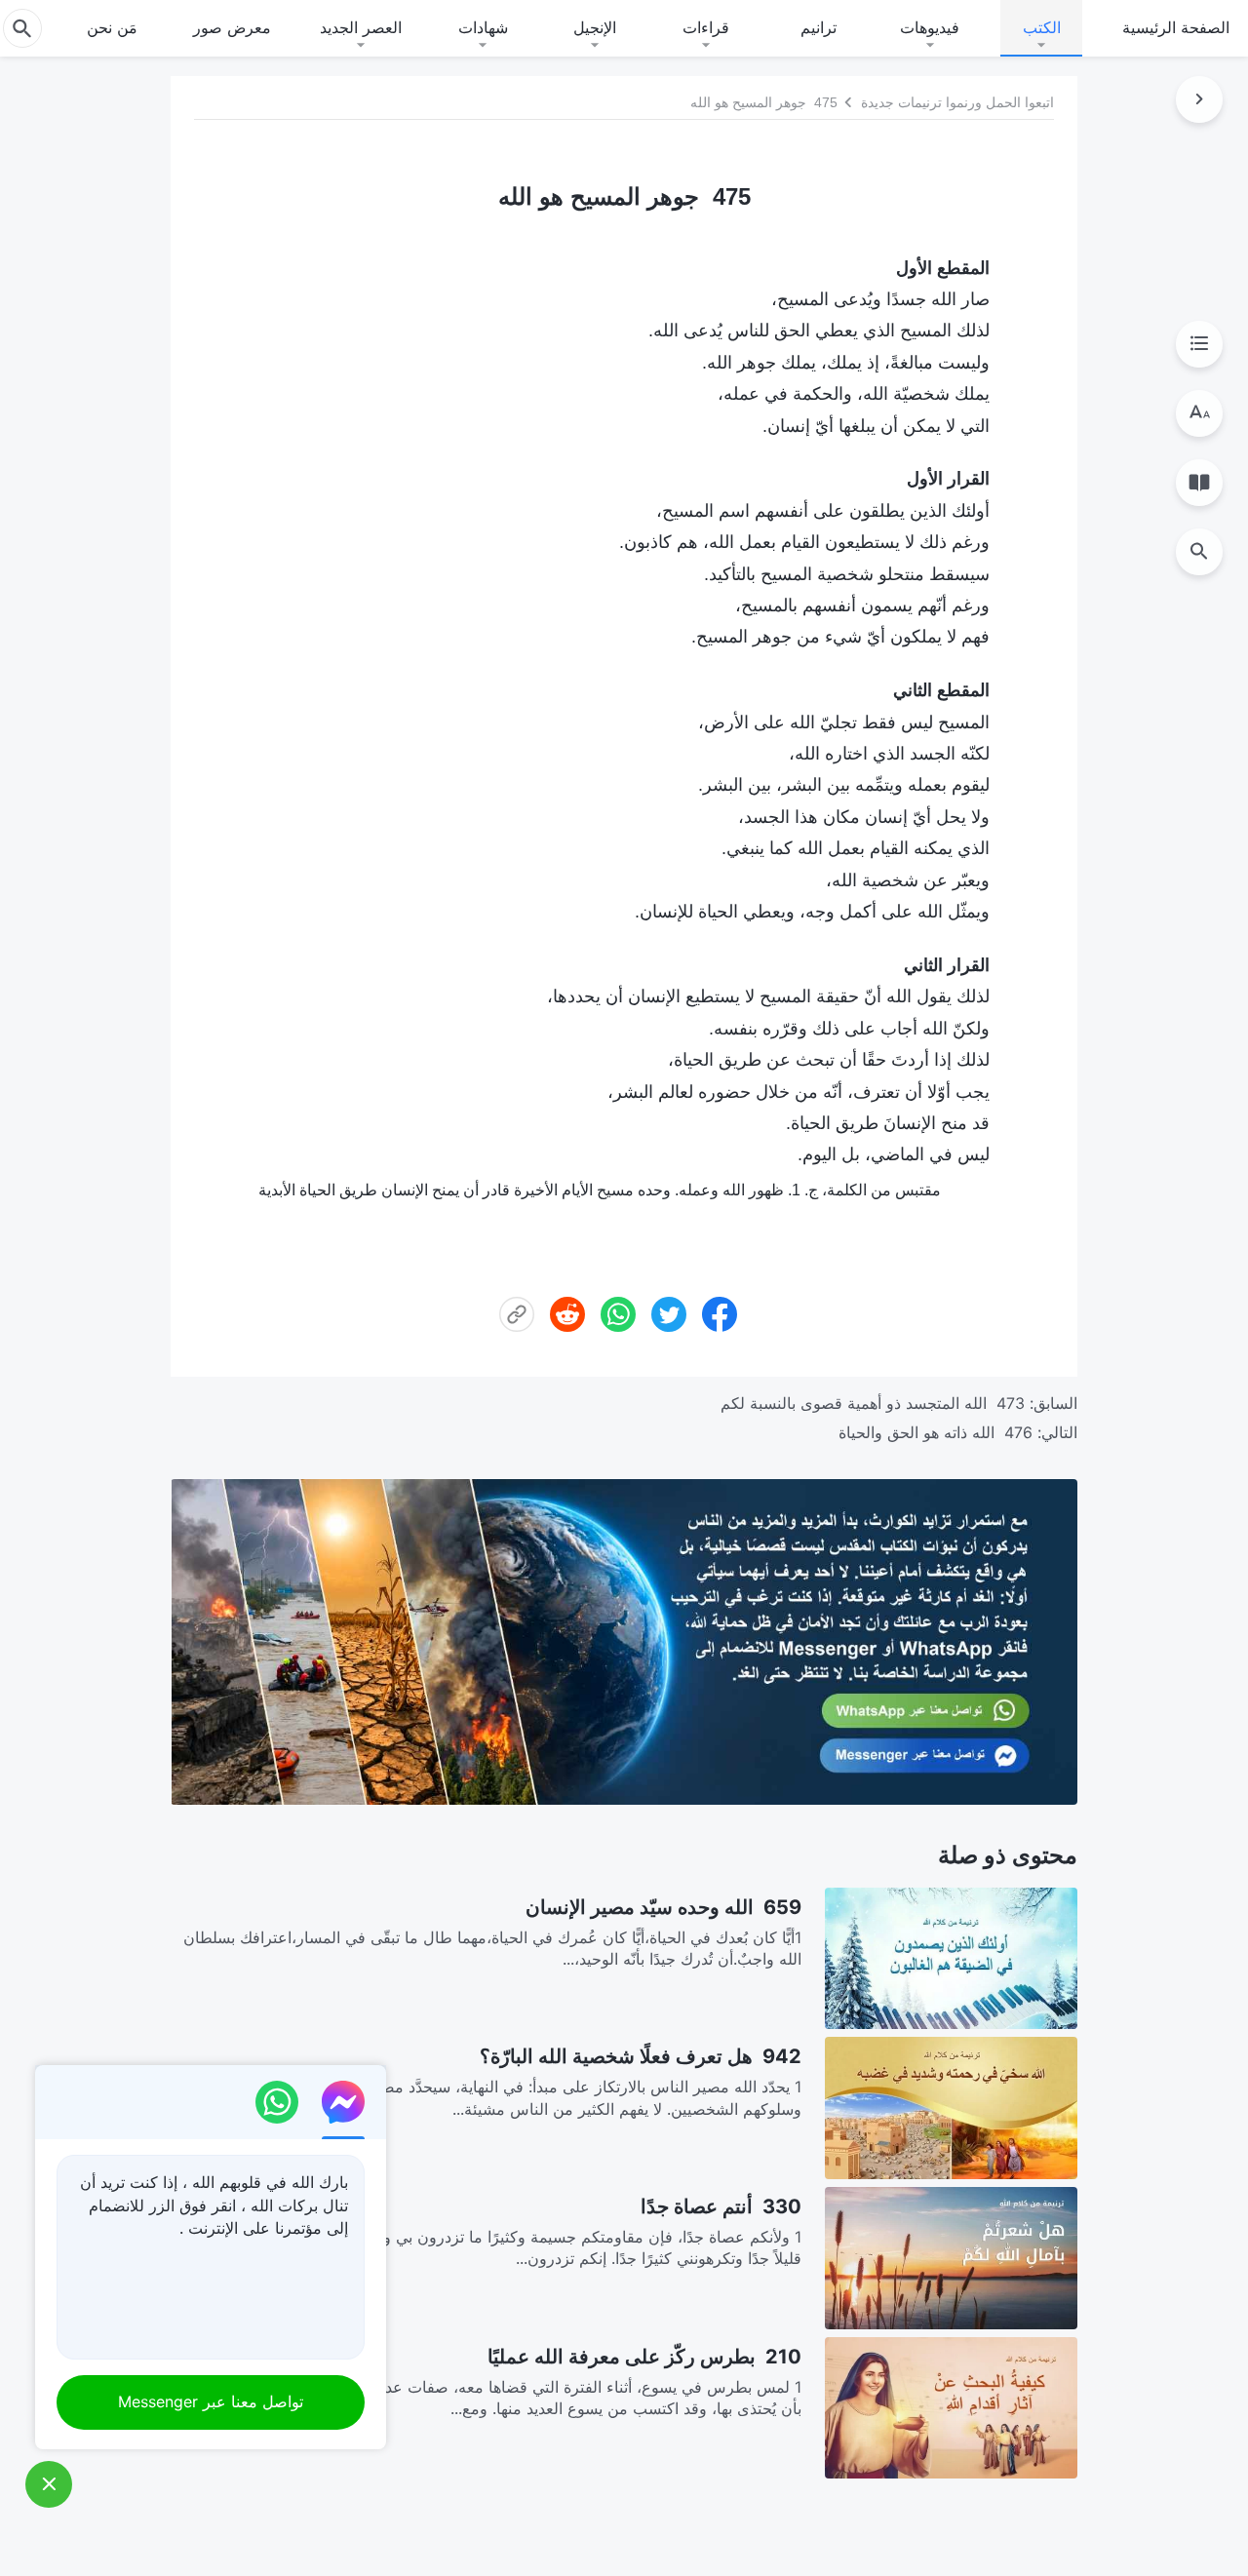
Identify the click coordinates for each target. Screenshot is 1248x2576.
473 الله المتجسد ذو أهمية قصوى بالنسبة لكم (873, 1403)
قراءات (706, 27)
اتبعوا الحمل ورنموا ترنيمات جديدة (957, 102)
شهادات (483, 27)
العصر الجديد (361, 27)
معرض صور (232, 27)
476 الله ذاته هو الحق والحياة (936, 1432)
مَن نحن (112, 27)
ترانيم (819, 27)
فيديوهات (930, 27)
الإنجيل (595, 27)
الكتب (1042, 27)
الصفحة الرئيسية (1176, 27)
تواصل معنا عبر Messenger (211, 2401)
